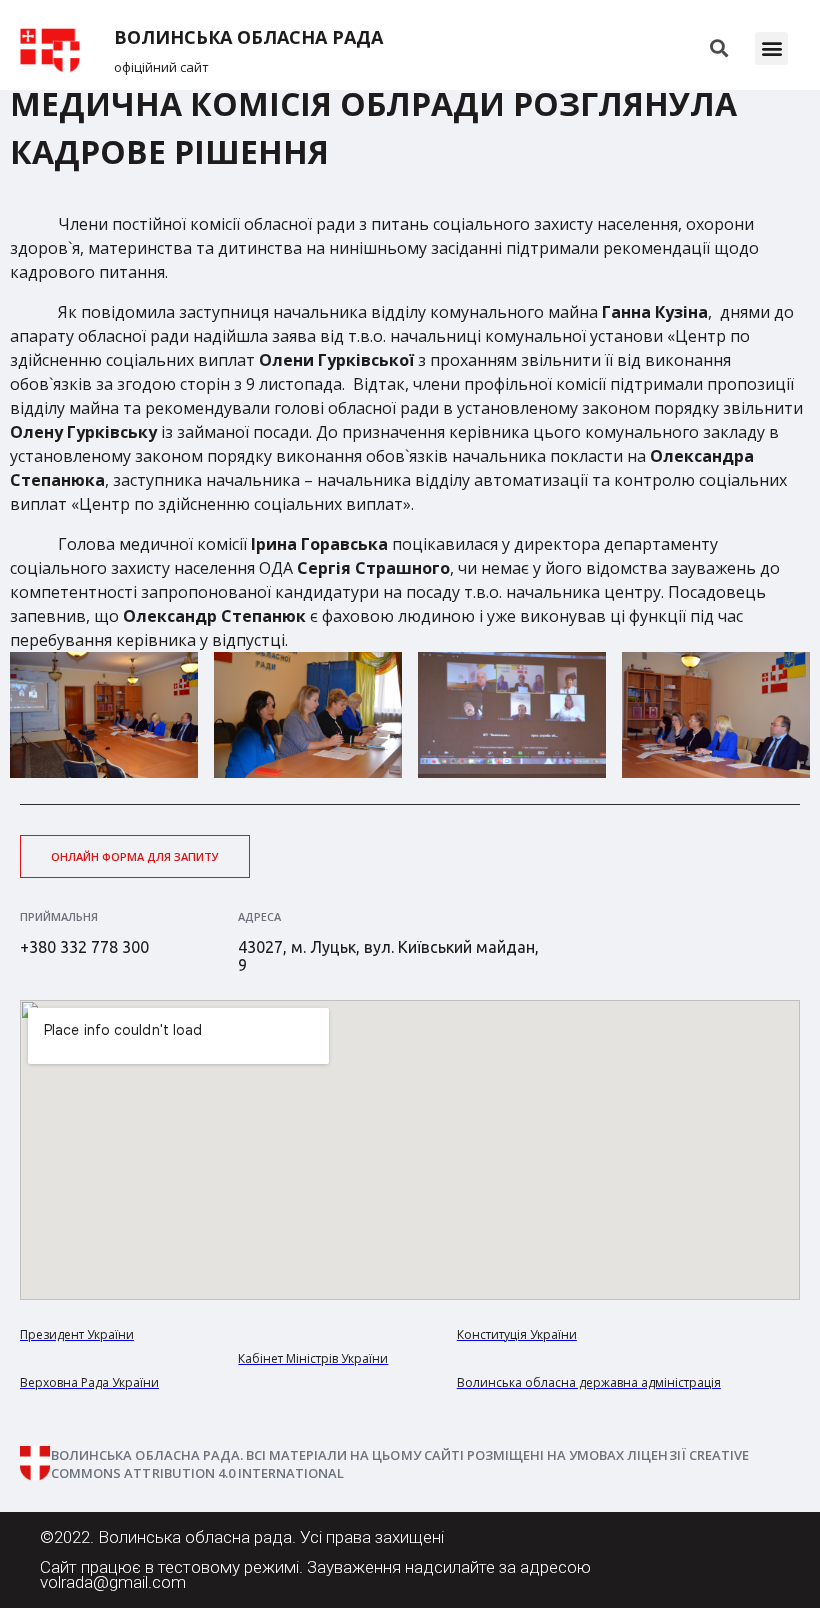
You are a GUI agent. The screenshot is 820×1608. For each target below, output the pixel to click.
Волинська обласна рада (248, 37)
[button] (771, 48)
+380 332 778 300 (84, 947)
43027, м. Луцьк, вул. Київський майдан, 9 (388, 956)
